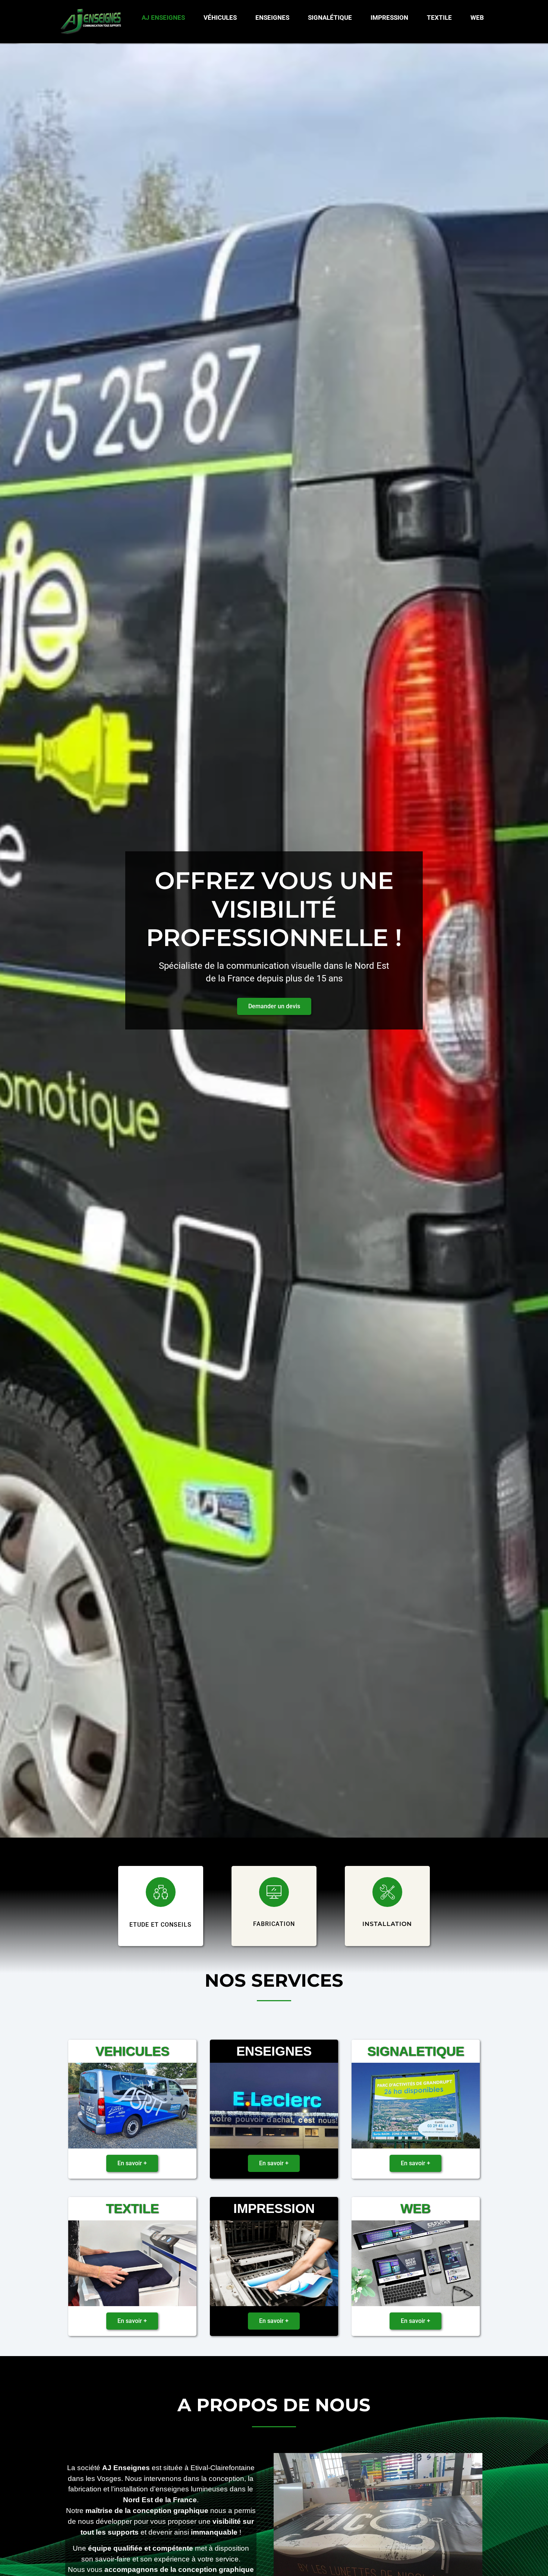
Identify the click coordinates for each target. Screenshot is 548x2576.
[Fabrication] (274, 1892)
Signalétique (330, 18)
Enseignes (272, 18)
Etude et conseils (160, 1925)
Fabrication (274, 1924)
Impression (389, 18)
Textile (439, 18)
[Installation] (387, 1892)
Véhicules (220, 18)
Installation (387, 1924)
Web (477, 18)
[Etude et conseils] (161, 1892)
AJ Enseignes (163, 18)
